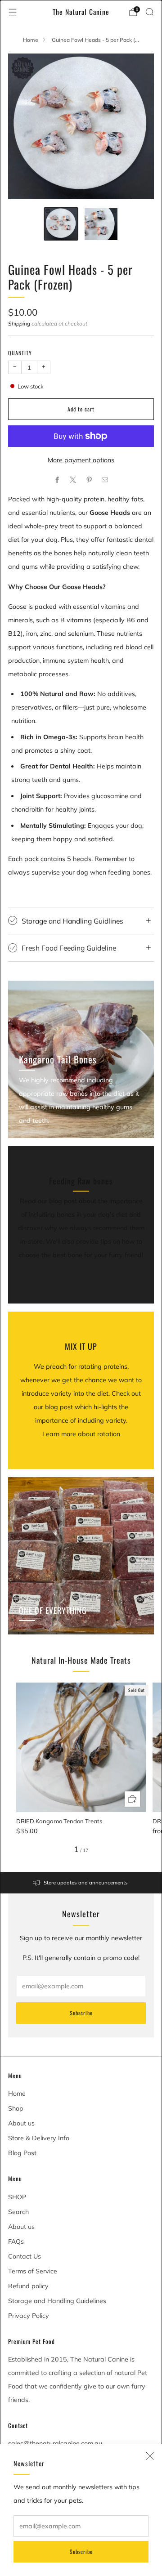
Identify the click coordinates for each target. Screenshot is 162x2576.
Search (18, 2212)
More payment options (81, 460)
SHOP (17, 2197)
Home (31, 40)
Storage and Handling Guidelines (57, 2301)
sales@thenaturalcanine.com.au (55, 2443)
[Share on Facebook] (57, 480)
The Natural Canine (81, 12)
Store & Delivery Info (39, 2138)
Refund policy (28, 2286)
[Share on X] (73, 480)
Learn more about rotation (81, 1434)
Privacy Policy (29, 2316)
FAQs (16, 2241)
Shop (16, 2108)
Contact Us (25, 2256)
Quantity (20, 353)
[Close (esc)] (150, 2456)
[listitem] (81, 1883)
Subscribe (81, 2551)
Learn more (81, 1268)
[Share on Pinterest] (89, 480)
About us (21, 2123)
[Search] (149, 12)
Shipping (19, 324)
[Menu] (13, 12)
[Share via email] (105, 480)
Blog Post (22, 2153)
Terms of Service (33, 2271)
